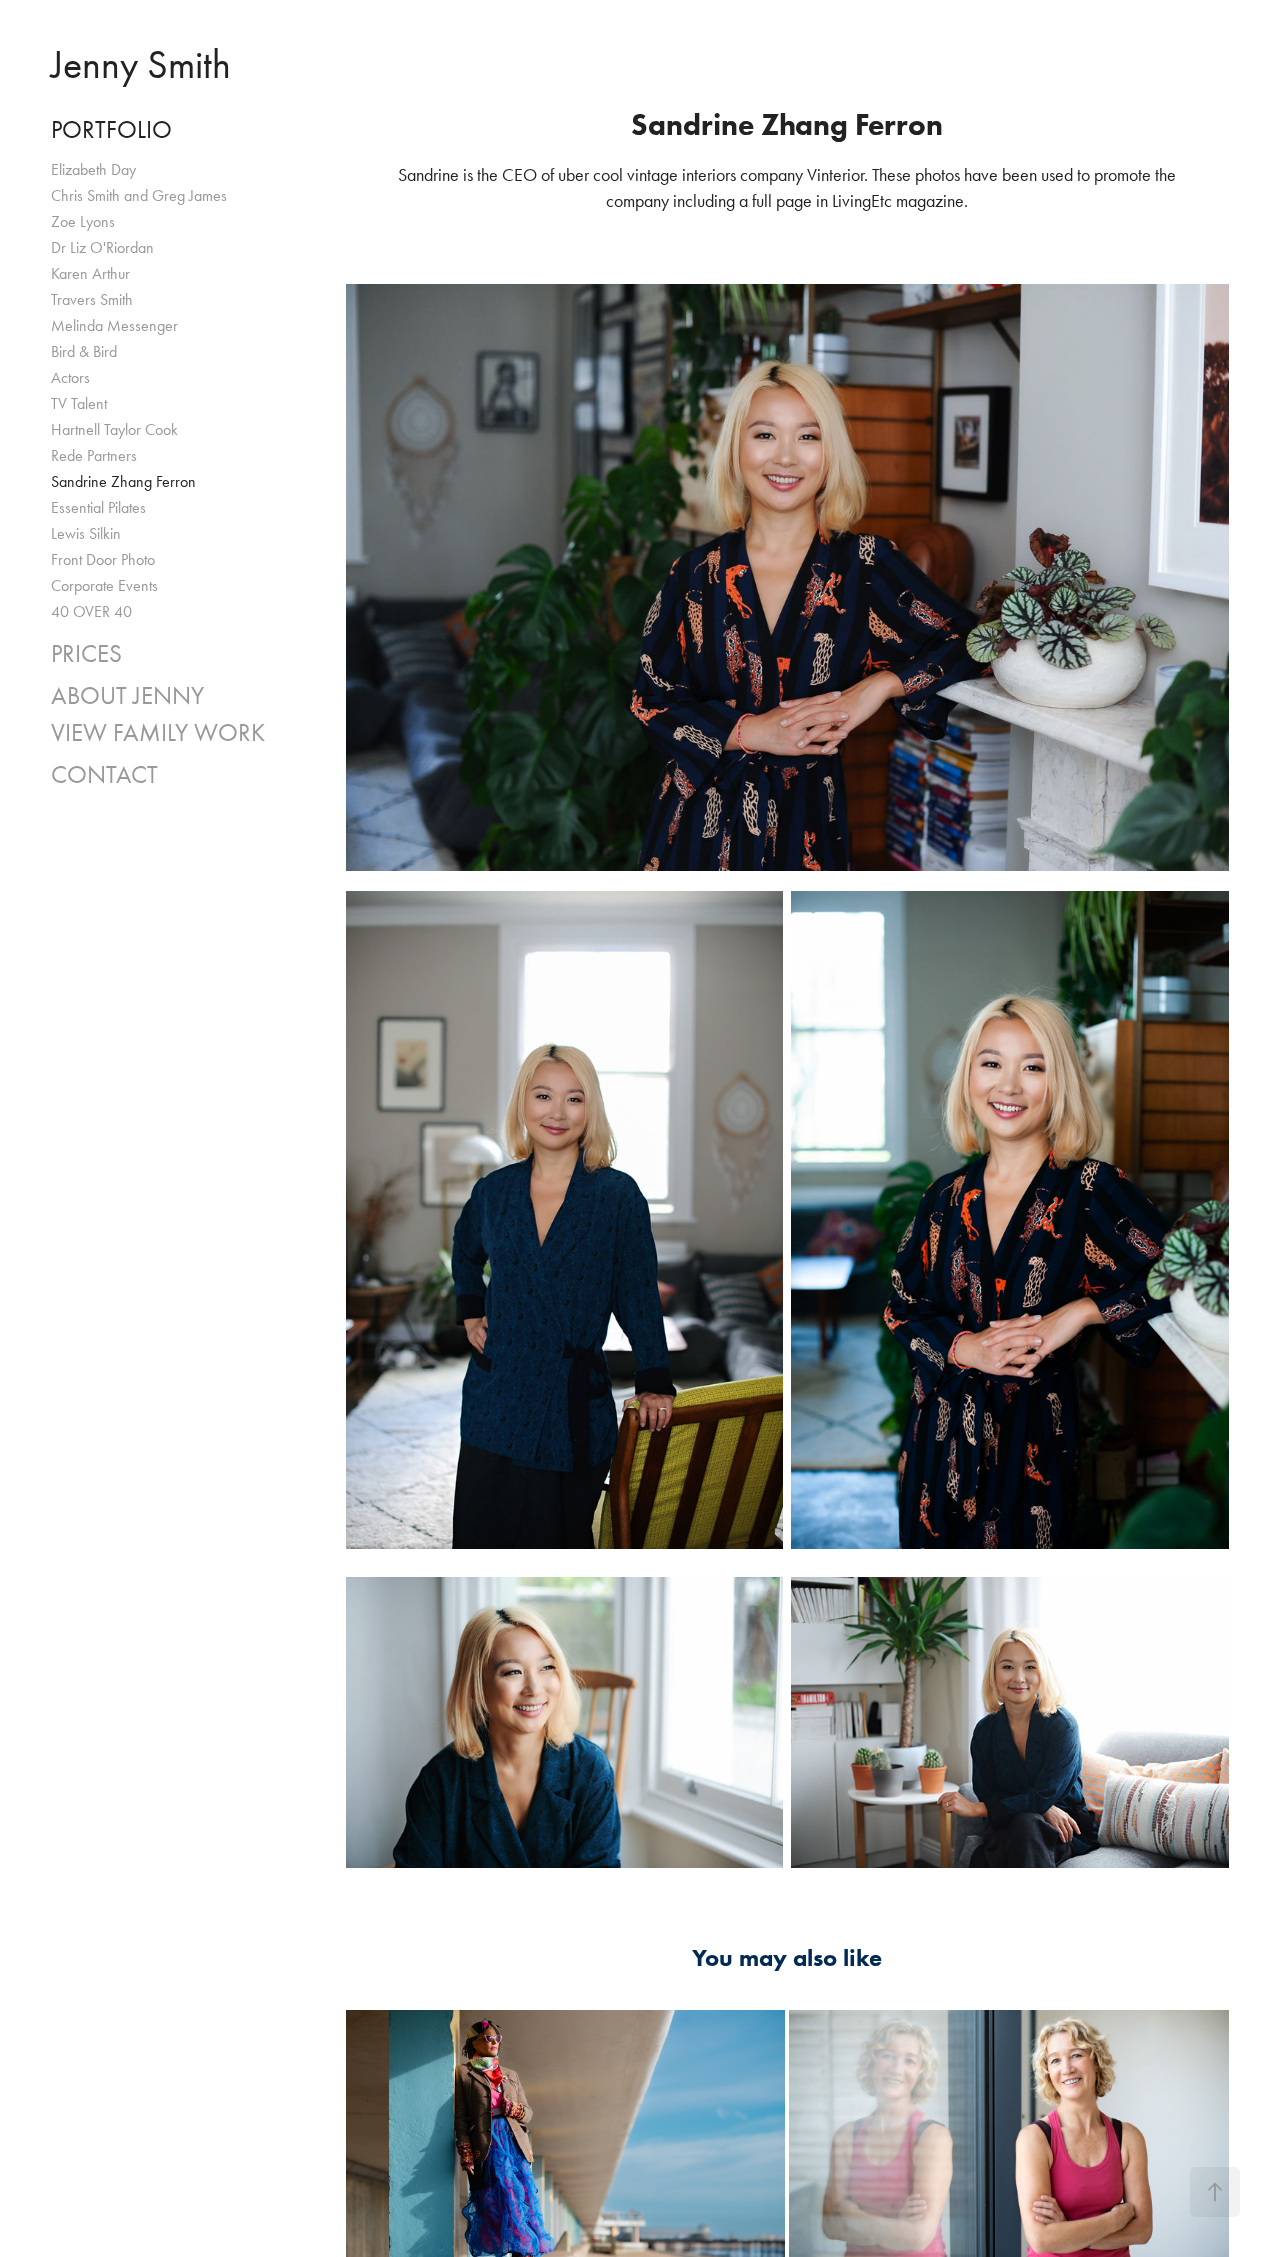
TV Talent (79, 403)
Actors (70, 377)
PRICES (86, 653)
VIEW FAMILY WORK (158, 732)
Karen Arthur (90, 273)
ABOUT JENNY (127, 695)
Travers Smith (92, 299)
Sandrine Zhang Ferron (123, 481)
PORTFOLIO (111, 129)
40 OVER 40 (91, 611)
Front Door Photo (103, 559)
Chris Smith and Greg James (139, 195)
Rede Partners (94, 455)
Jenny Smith (141, 64)
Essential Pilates (98, 507)
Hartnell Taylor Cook (114, 429)
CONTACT (104, 774)
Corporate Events (104, 585)
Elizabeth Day (93, 169)
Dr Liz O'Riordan (102, 247)
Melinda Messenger (114, 325)
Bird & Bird (84, 351)
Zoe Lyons (83, 221)
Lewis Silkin (86, 533)
